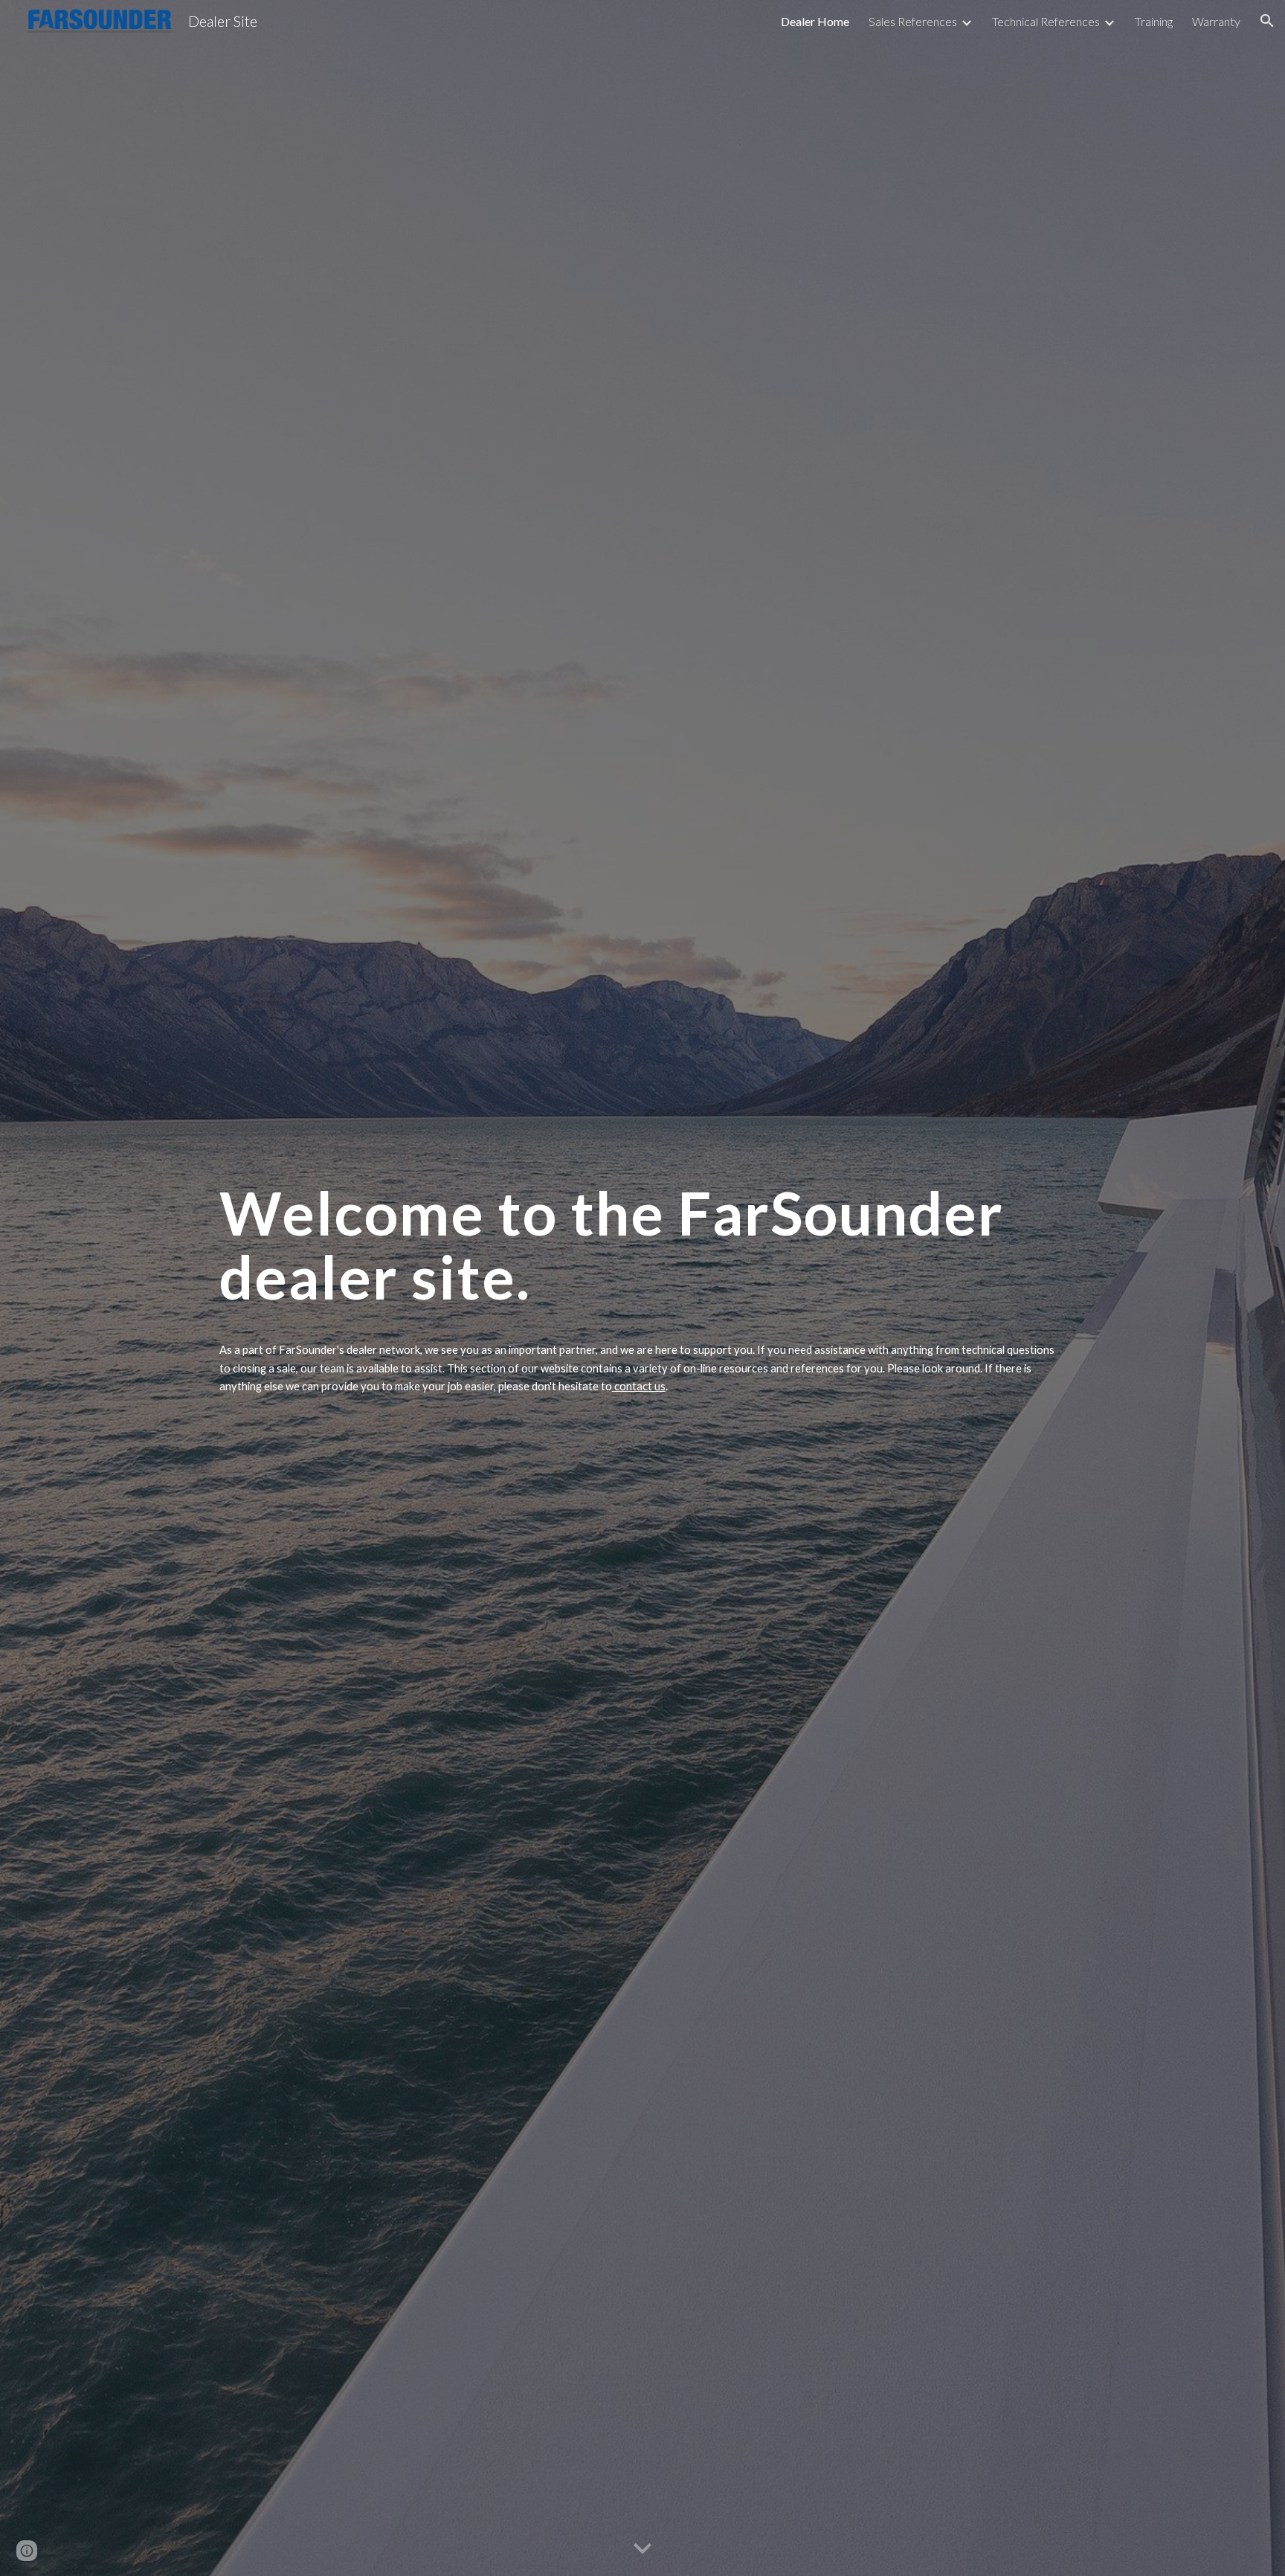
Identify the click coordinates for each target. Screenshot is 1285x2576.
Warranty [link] (1216, 21)
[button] (1267, 21)
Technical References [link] (1046, 21)
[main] (642, 1250)
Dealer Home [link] (815, 21)
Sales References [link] (913, 21)
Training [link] (1154, 21)
